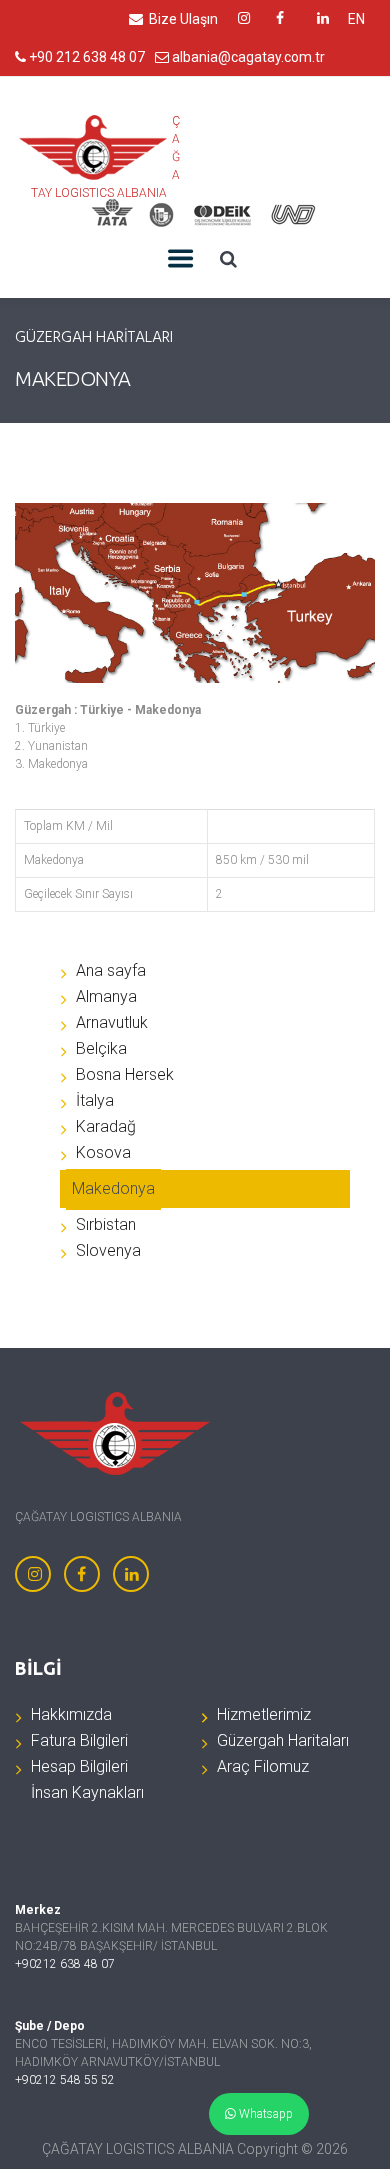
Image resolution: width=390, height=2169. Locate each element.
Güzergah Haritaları (283, 1740)
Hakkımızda (71, 1714)
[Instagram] (33, 1574)
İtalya (95, 1100)
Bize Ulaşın (182, 19)
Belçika (101, 1048)
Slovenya (108, 1250)
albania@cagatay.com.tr (247, 57)
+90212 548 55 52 (65, 2080)
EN (356, 19)
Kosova (103, 1152)
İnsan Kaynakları (87, 1792)
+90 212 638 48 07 (85, 57)
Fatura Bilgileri (79, 1740)
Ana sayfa (111, 970)
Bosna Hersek (125, 1074)
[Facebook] (82, 1574)
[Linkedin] (131, 1574)
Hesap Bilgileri (79, 1766)
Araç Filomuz (263, 1766)
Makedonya (113, 1188)
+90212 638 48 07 (65, 1964)
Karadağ (106, 1126)
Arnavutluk (112, 1022)
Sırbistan (106, 1224)
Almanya (106, 996)
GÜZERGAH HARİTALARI (94, 339)
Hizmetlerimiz (264, 1714)
